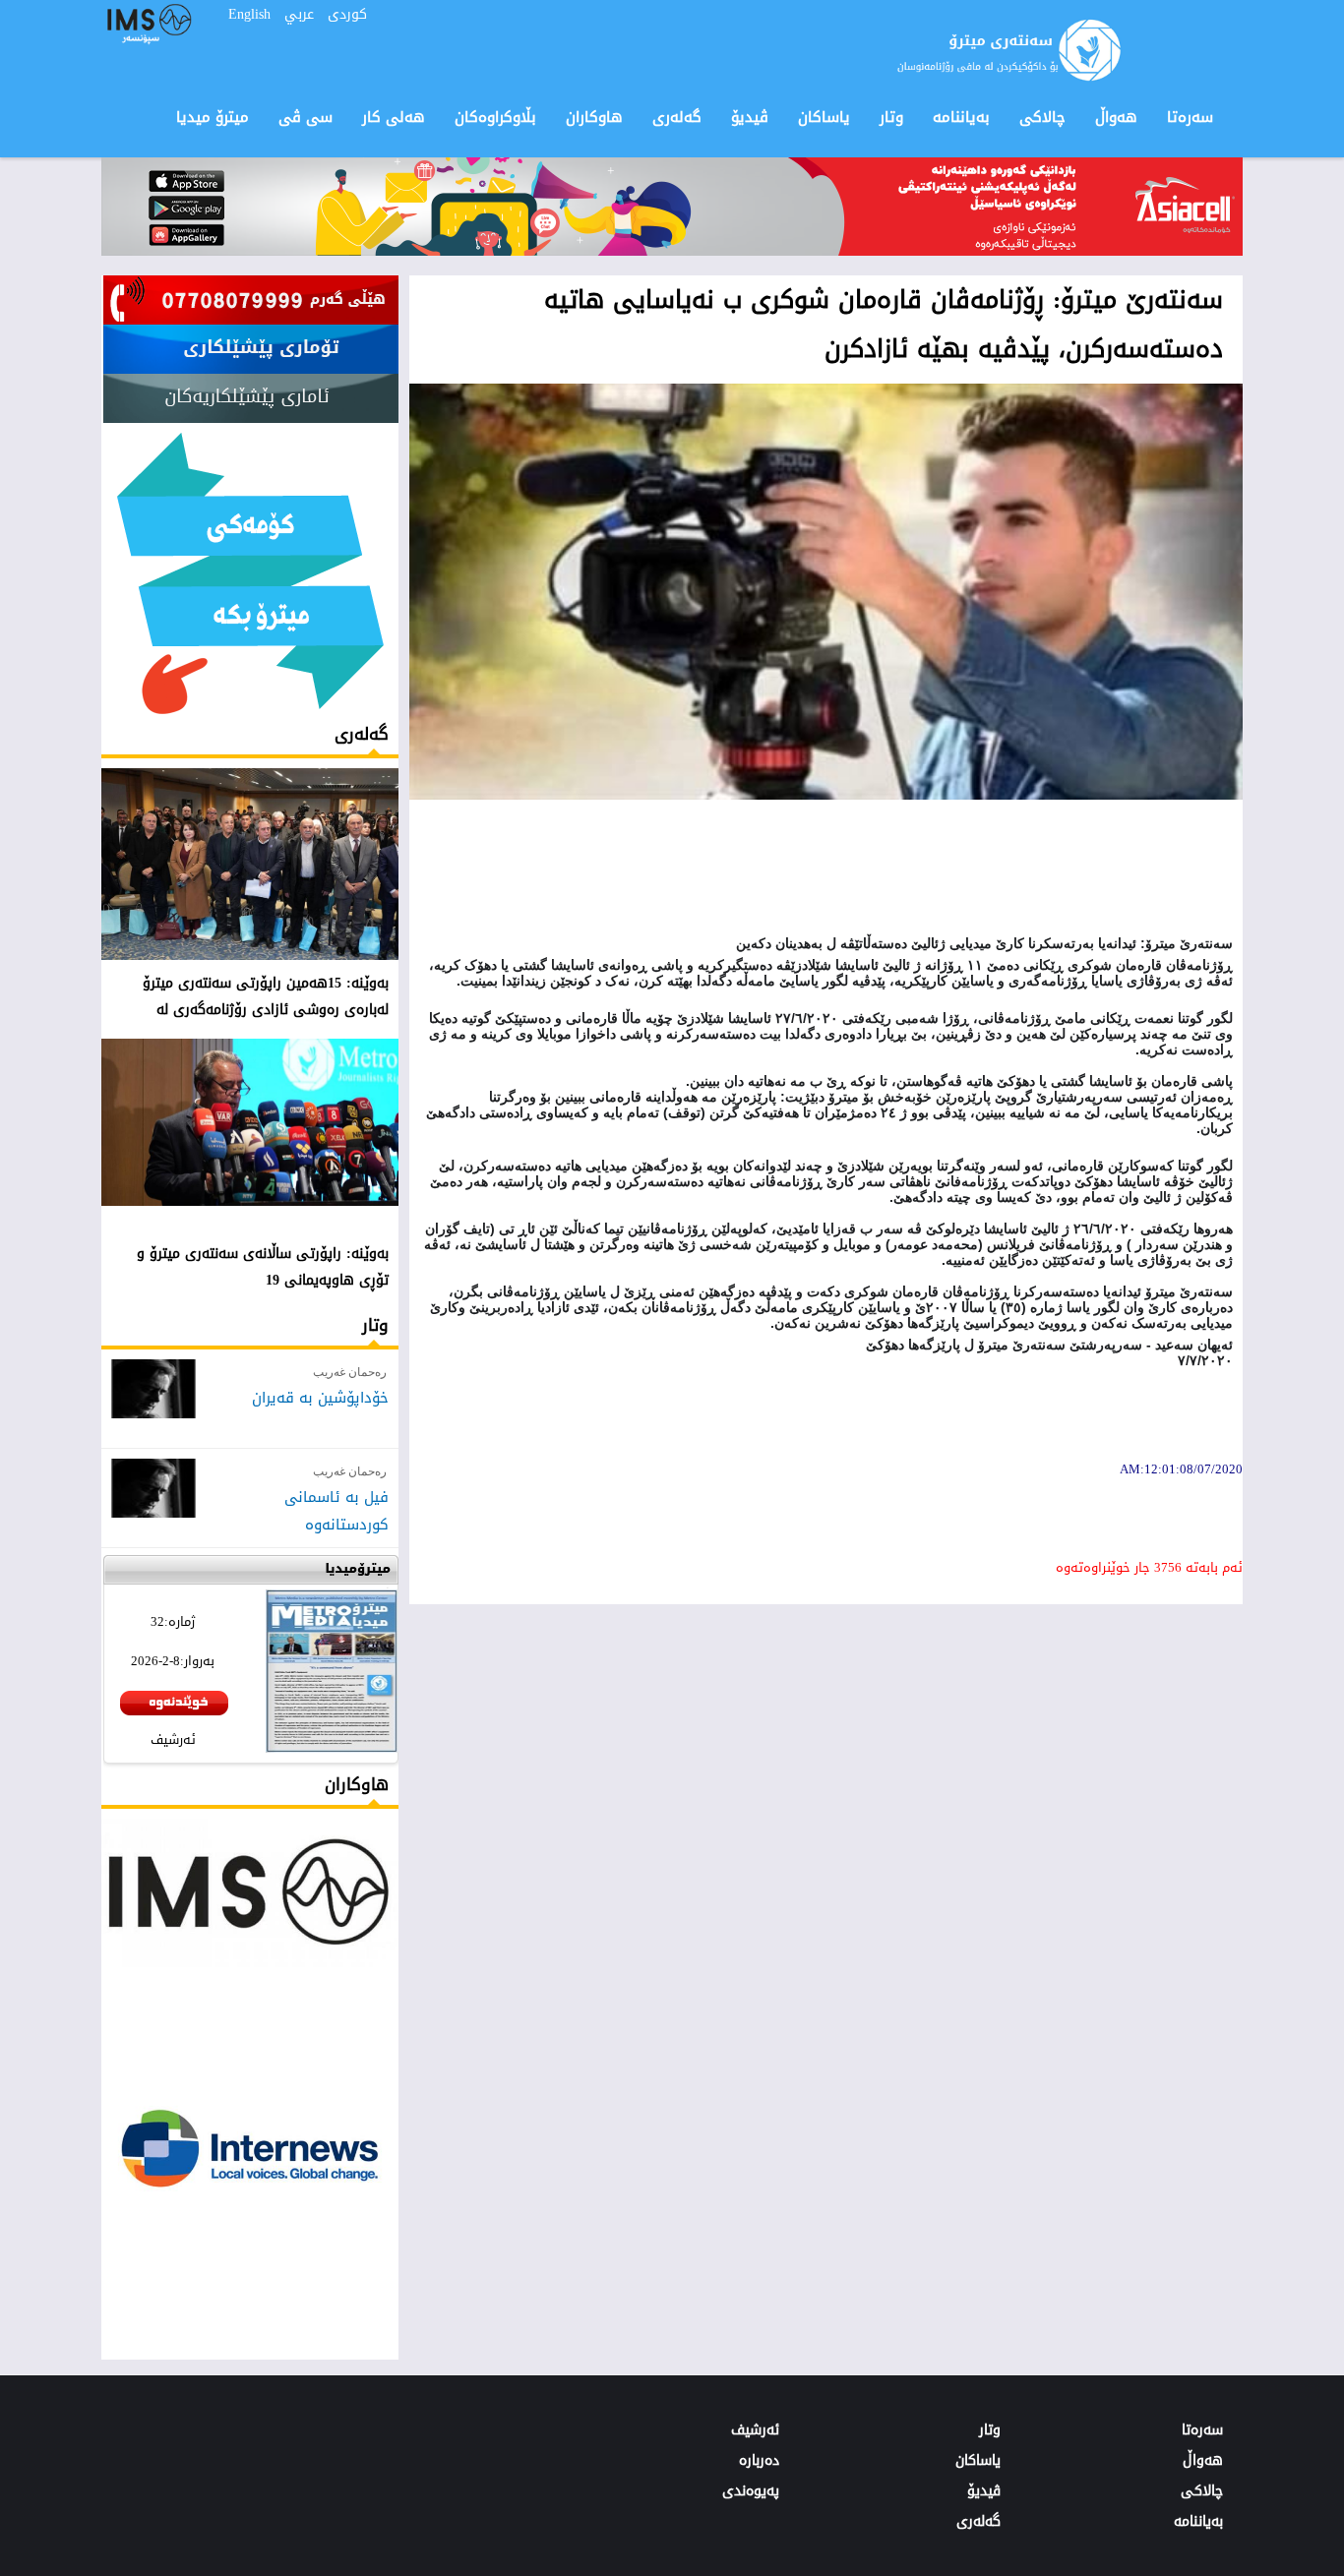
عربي (299, 14)
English (249, 14)
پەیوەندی (751, 2491)
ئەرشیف (173, 1739)
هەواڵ (1116, 117)
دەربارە (759, 2460)
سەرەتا (1190, 117)
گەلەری (362, 734)
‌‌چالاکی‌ (1042, 117)
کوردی (347, 14)
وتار (375, 1325)
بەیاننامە (961, 117)
